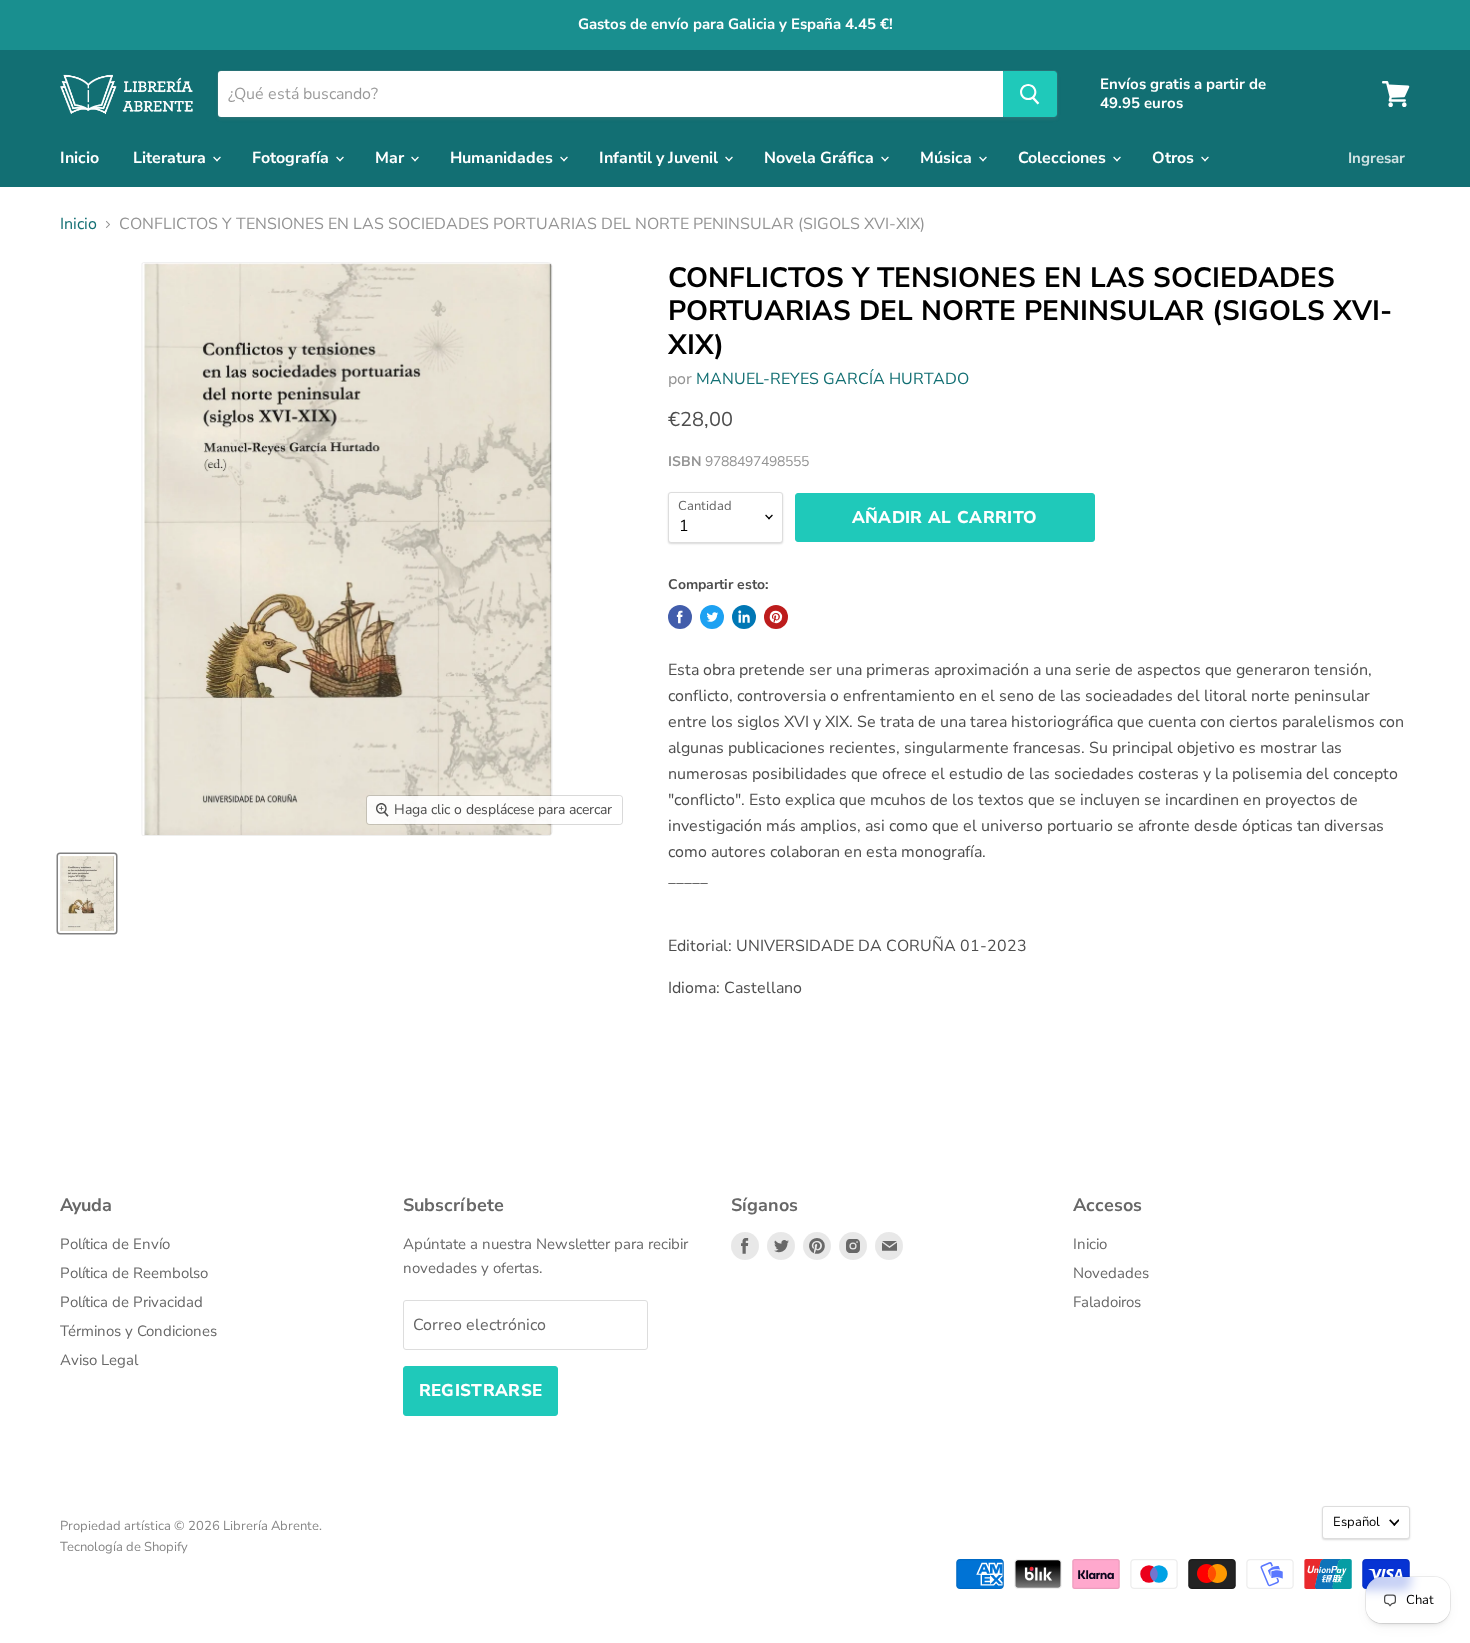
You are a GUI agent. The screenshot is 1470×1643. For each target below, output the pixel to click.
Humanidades (503, 158)
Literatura (171, 158)
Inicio (79, 158)
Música (948, 158)
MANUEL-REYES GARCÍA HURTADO (832, 379)
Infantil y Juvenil (660, 158)
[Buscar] (1030, 94)
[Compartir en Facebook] (680, 617)
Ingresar (1376, 158)
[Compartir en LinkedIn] (744, 617)
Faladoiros (1107, 1302)
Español (1356, 1522)
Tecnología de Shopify (124, 1547)
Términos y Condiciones (138, 1331)
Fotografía (292, 158)
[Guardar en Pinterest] (776, 617)
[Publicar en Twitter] (712, 617)
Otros (1175, 158)
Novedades (1111, 1273)
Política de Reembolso (134, 1273)
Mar (391, 158)
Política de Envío (115, 1244)
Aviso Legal (99, 1360)
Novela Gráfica (821, 158)
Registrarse (481, 1390)
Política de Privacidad (131, 1302)
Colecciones (1064, 158)
